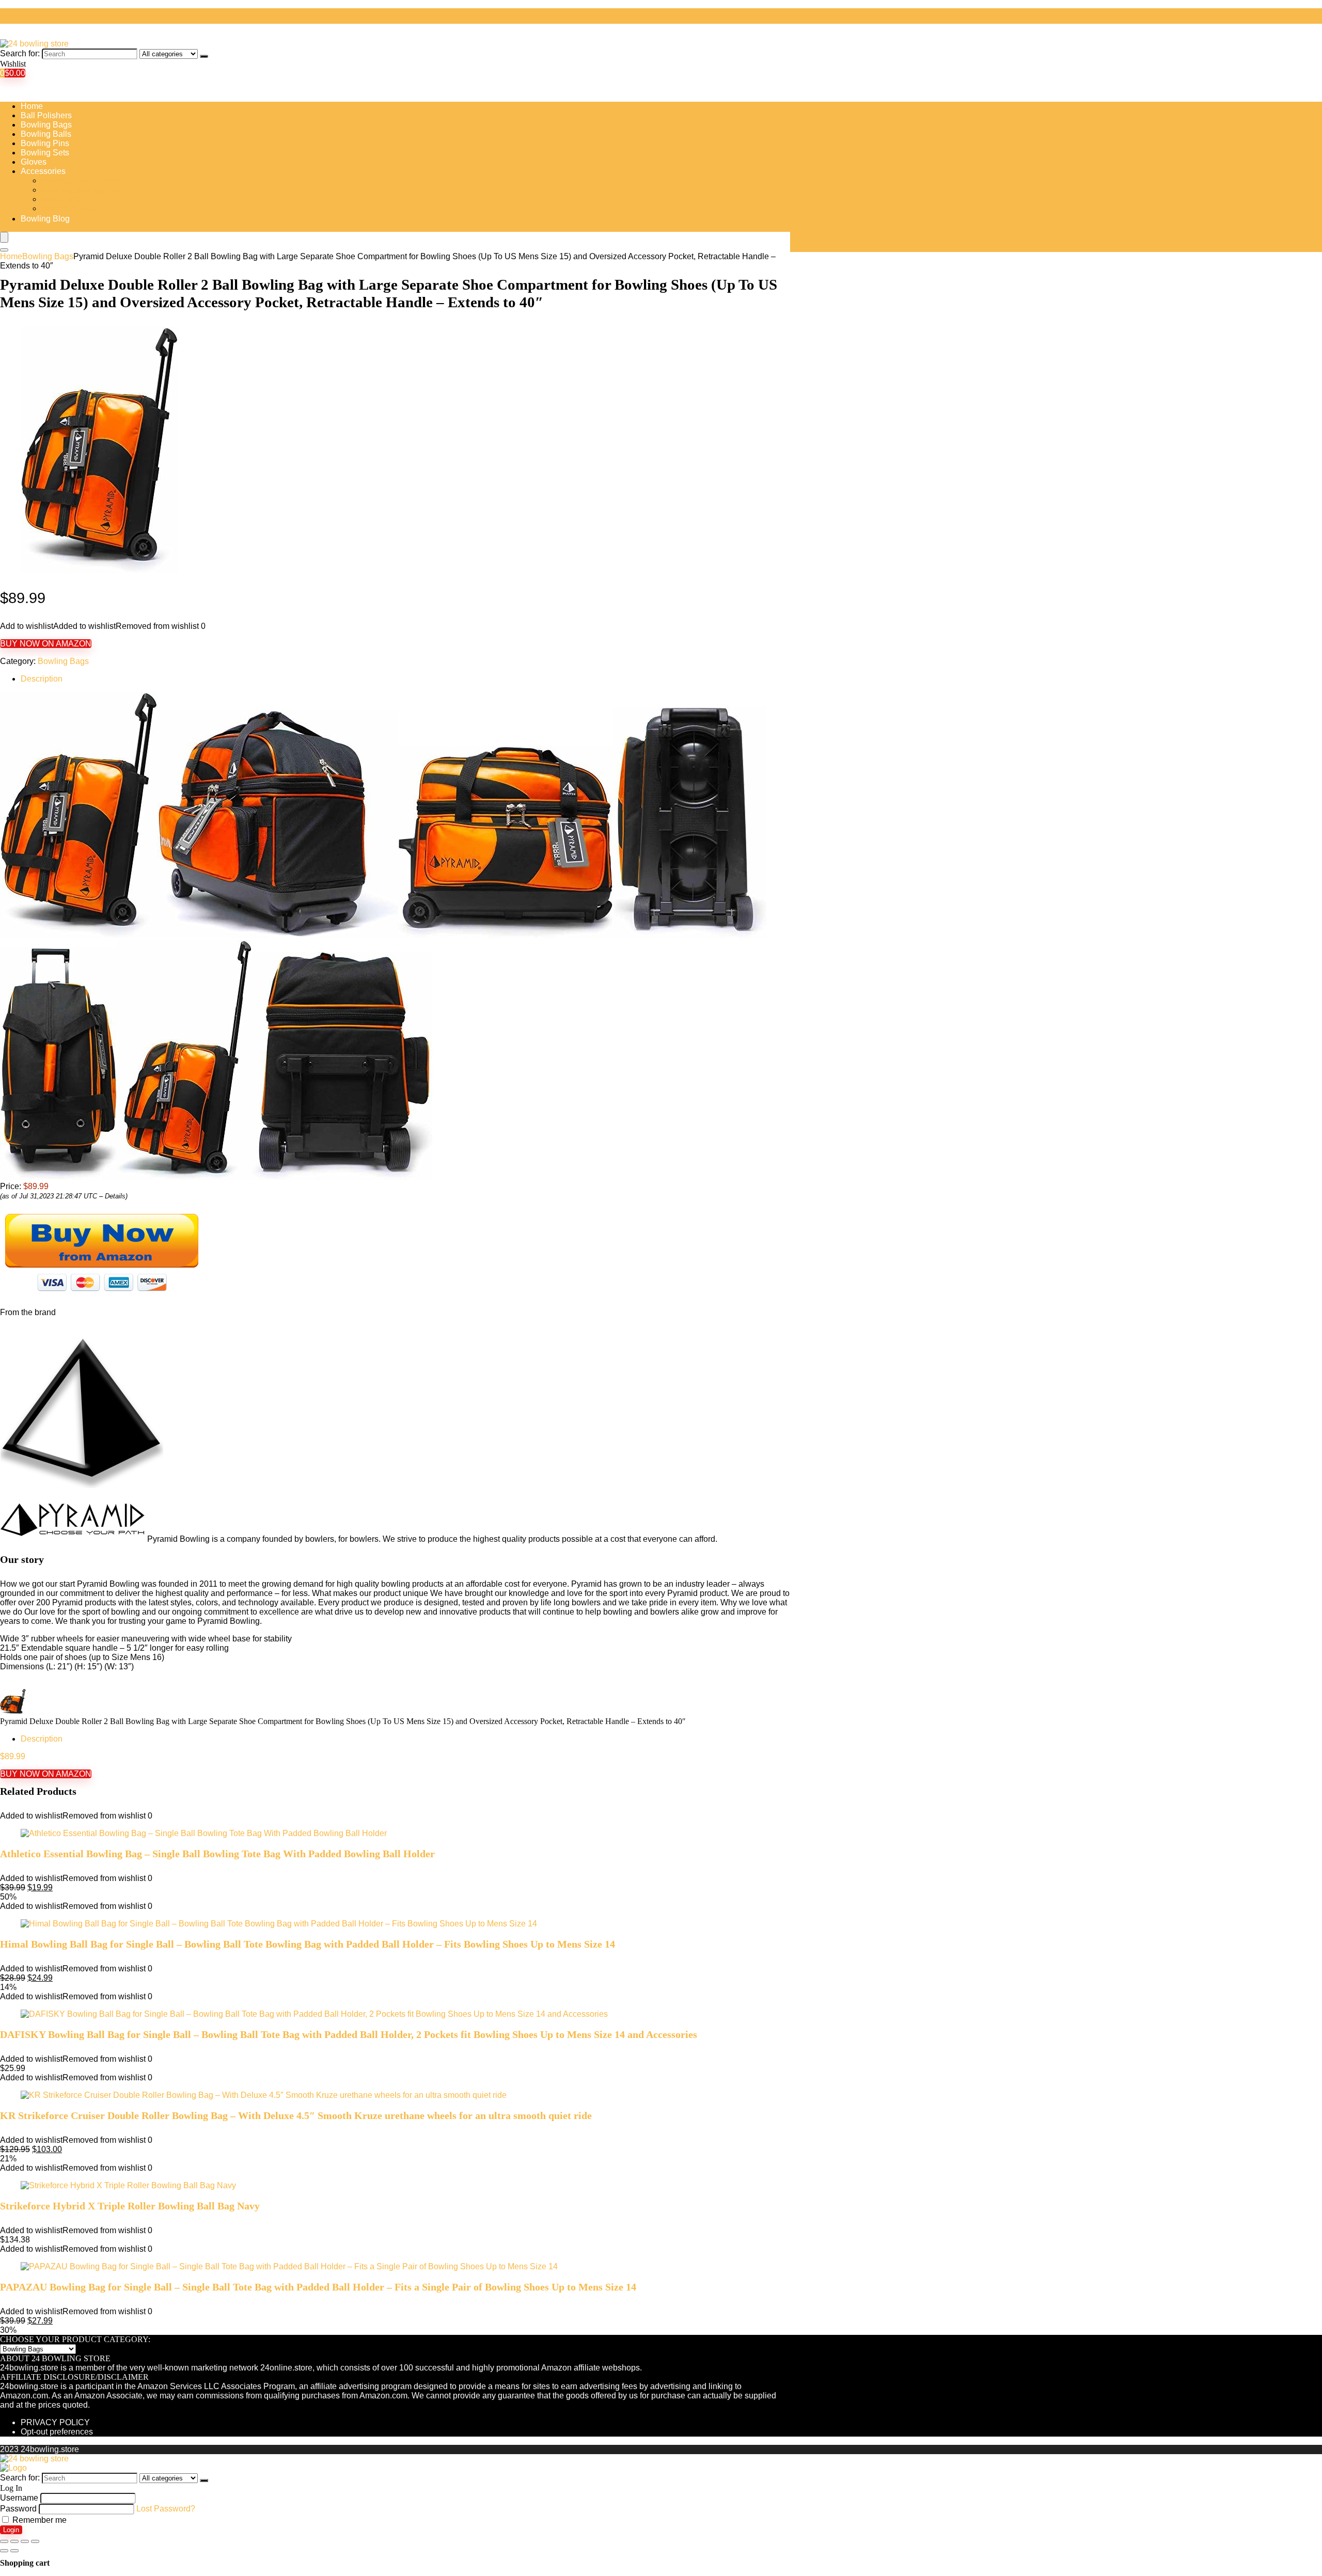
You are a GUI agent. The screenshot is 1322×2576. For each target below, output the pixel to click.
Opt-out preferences (57, 2432)
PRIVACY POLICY (55, 2422)
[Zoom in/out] (35, 2541)
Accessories (43, 171)
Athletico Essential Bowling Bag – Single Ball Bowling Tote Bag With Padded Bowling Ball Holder (217, 1854)
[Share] (14, 2541)
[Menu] (4, 237)
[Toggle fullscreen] (25, 2541)
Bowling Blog (45, 219)
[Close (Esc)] (4, 2541)
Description (42, 679)
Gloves (34, 162)
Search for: (20, 53)
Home (32, 106)
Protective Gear (70, 208)
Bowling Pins (45, 143)
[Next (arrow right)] (14, 2551)
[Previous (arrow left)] (4, 2551)
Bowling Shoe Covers (81, 180)
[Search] (204, 56)
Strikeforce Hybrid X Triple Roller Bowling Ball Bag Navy (130, 2206)
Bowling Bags (46, 125)
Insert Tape (61, 199)
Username (19, 2498)
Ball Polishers (46, 115)
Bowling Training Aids (81, 190)
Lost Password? (166, 2509)
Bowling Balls (46, 134)
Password (18, 2509)
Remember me (38, 2520)
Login (11, 2530)
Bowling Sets (45, 153)
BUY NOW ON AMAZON (46, 644)
